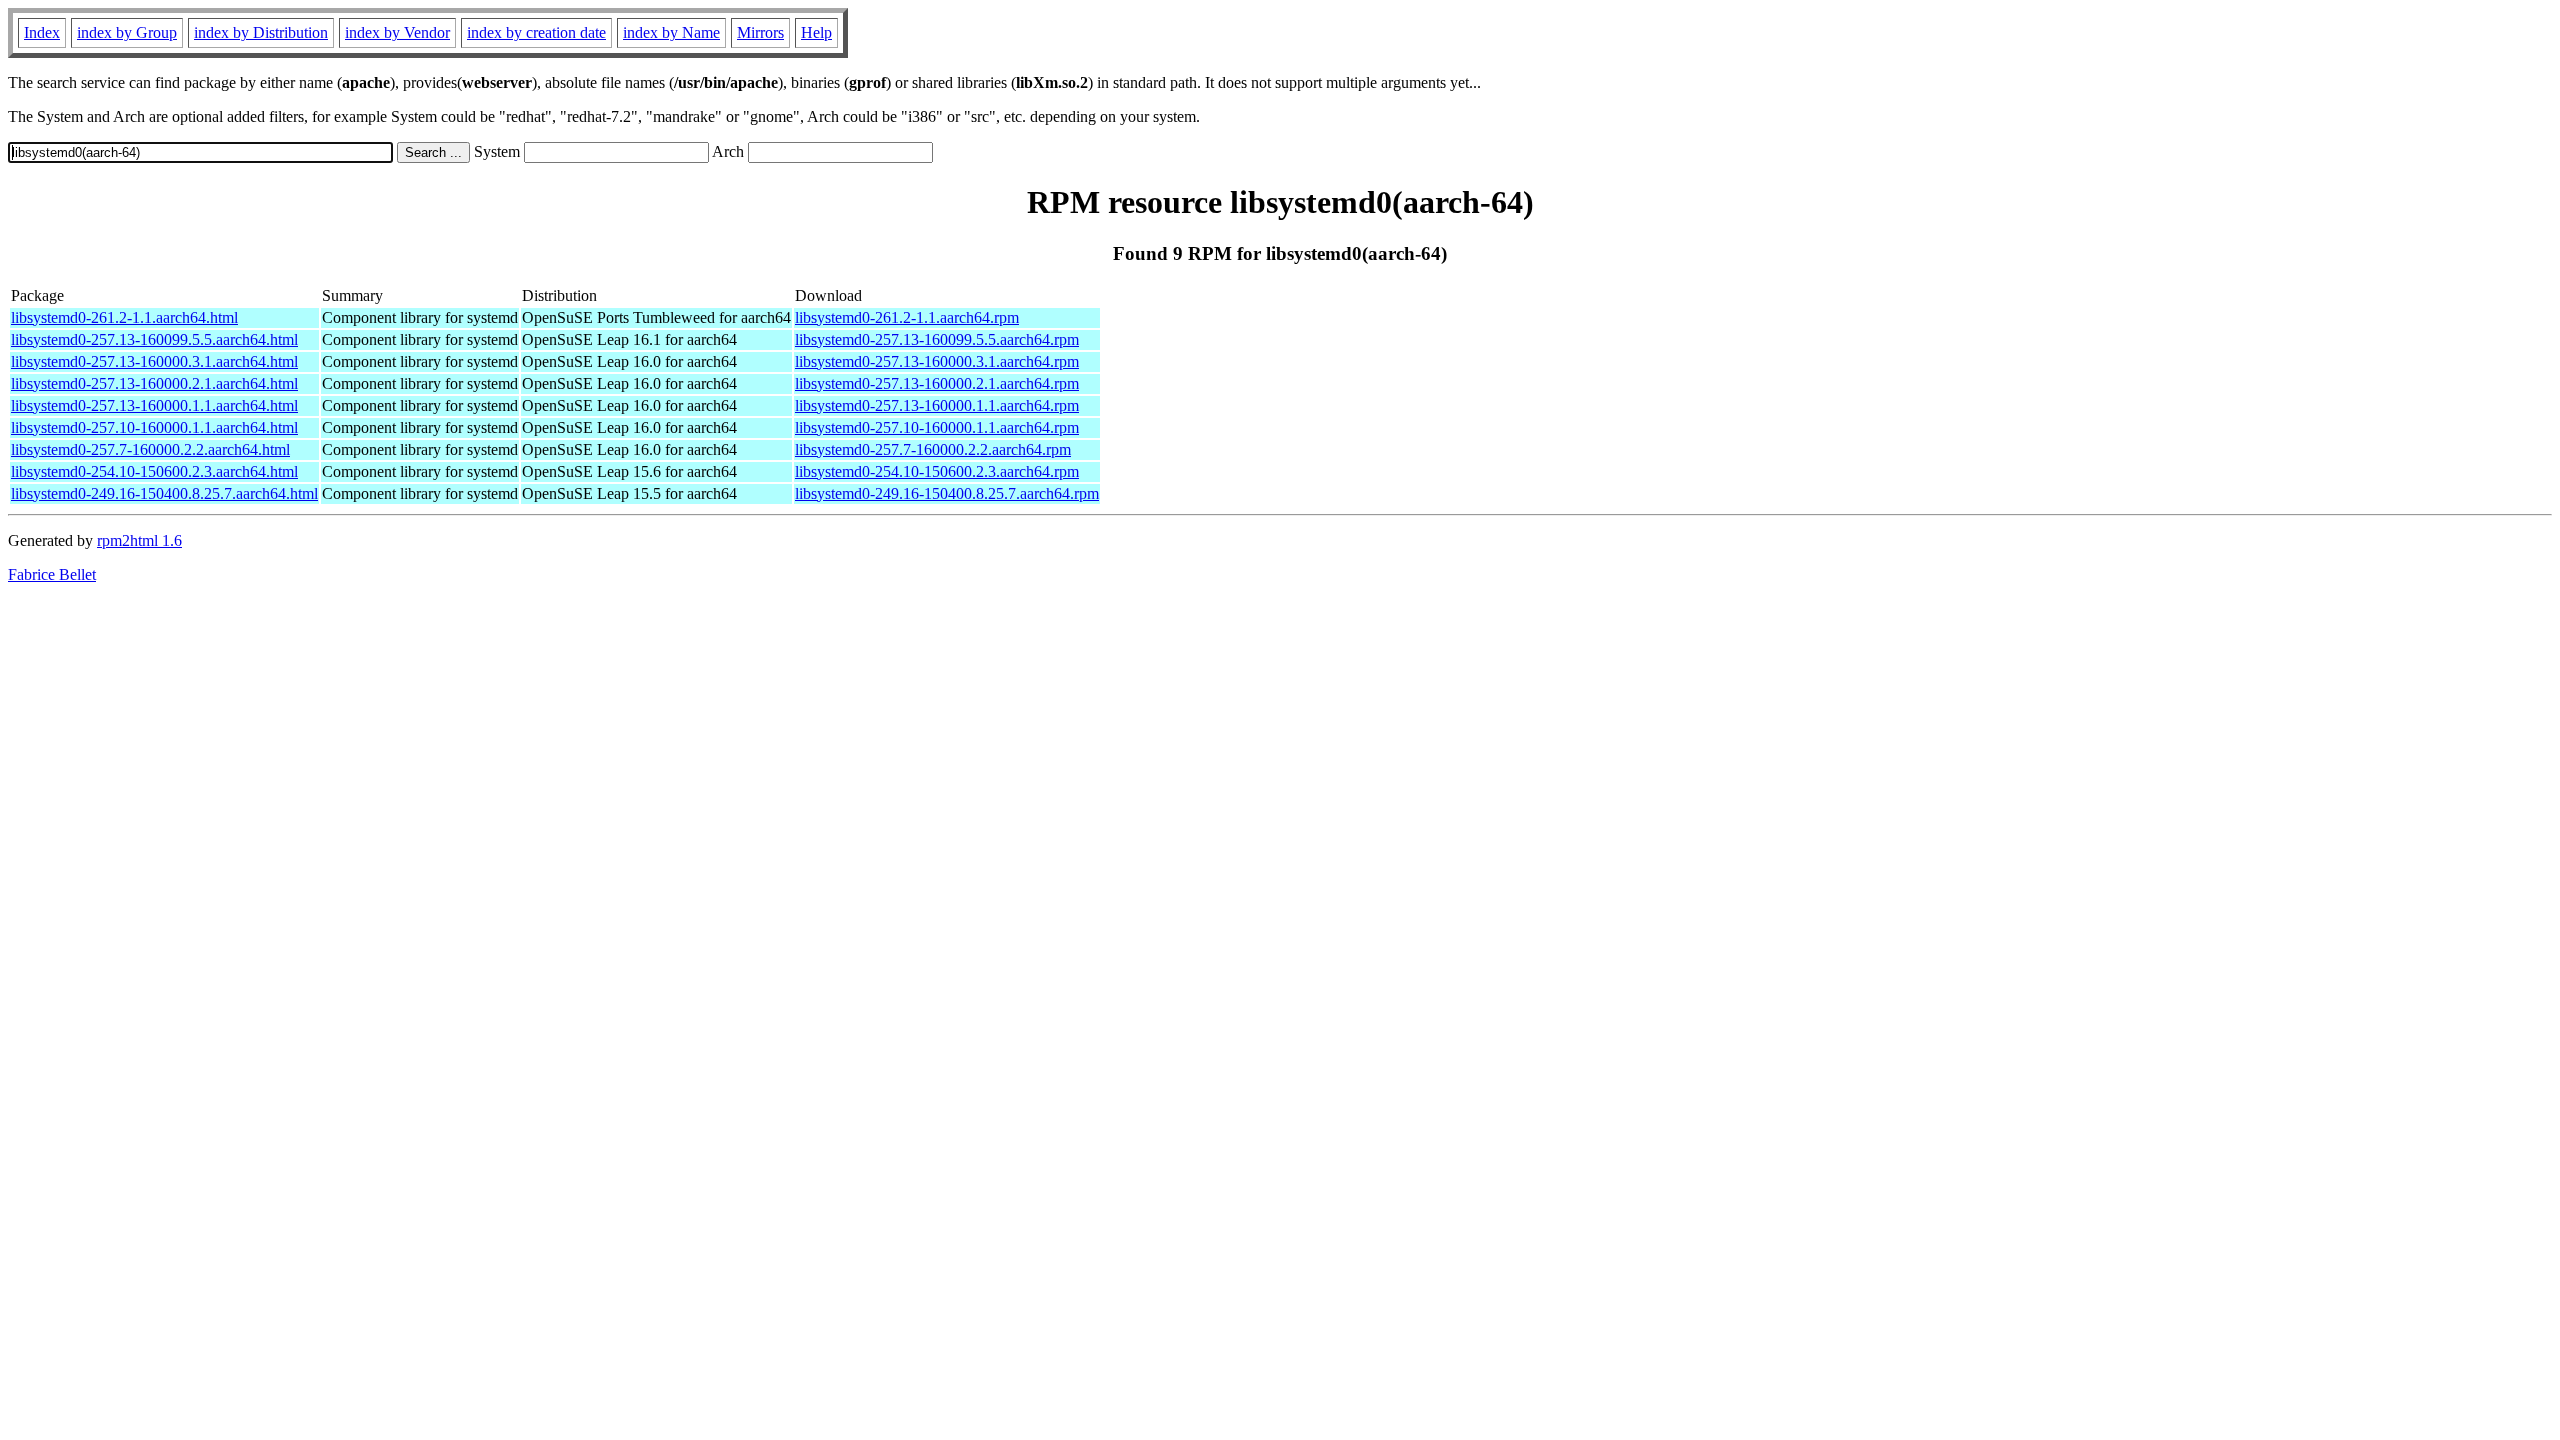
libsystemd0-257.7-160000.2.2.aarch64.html (150, 449)
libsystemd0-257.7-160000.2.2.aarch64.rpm (933, 449)
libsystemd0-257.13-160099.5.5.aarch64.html (154, 339)
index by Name (671, 32)
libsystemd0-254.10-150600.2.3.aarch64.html (154, 471)
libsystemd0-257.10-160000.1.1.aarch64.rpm (937, 427)
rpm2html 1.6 (139, 540)
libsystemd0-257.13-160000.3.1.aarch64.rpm (937, 361)
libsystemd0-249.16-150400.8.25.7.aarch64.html (164, 493)
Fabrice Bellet (52, 574)
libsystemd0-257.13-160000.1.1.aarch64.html (154, 405)
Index (42, 32)
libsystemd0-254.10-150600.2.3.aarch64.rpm (937, 471)
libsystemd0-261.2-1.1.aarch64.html (124, 317)
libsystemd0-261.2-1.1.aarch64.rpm (907, 317)
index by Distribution (261, 32)
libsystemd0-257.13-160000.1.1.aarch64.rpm (937, 405)
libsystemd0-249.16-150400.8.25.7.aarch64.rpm (947, 493)
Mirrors (760, 32)
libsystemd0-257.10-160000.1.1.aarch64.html (154, 427)
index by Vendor (397, 32)
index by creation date (536, 32)
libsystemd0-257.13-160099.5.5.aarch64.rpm (937, 339)
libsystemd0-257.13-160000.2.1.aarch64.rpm (937, 383)
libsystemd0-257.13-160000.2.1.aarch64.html (154, 383)
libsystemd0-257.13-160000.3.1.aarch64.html (154, 361)
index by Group (127, 32)
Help (816, 32)
